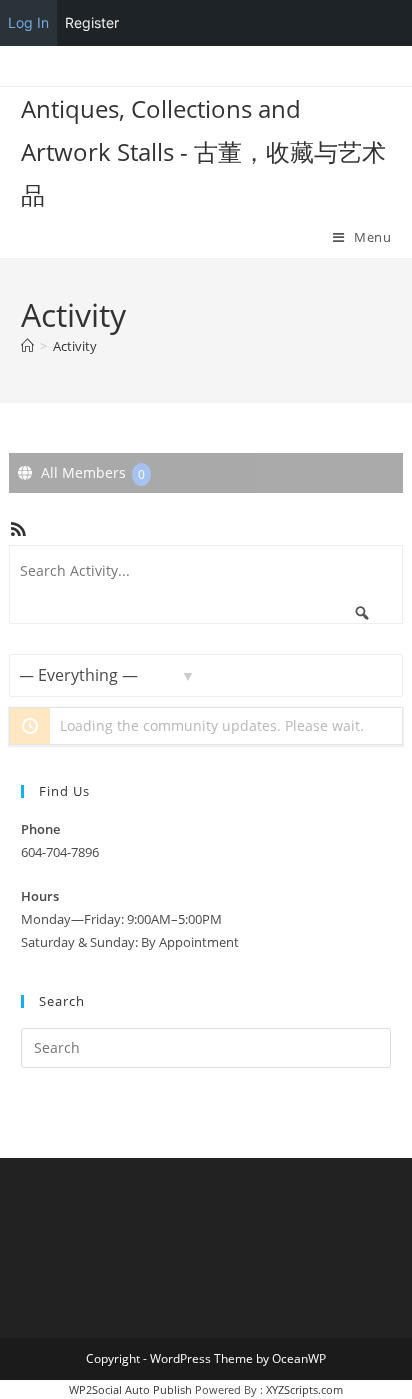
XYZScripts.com (304, 1389)
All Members (91, 472)
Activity (75, 346)
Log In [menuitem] (28, 22)
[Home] (27, 346)
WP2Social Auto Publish (130, 1389)
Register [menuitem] (92, 22)
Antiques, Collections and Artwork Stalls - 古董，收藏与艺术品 (203, 151)
